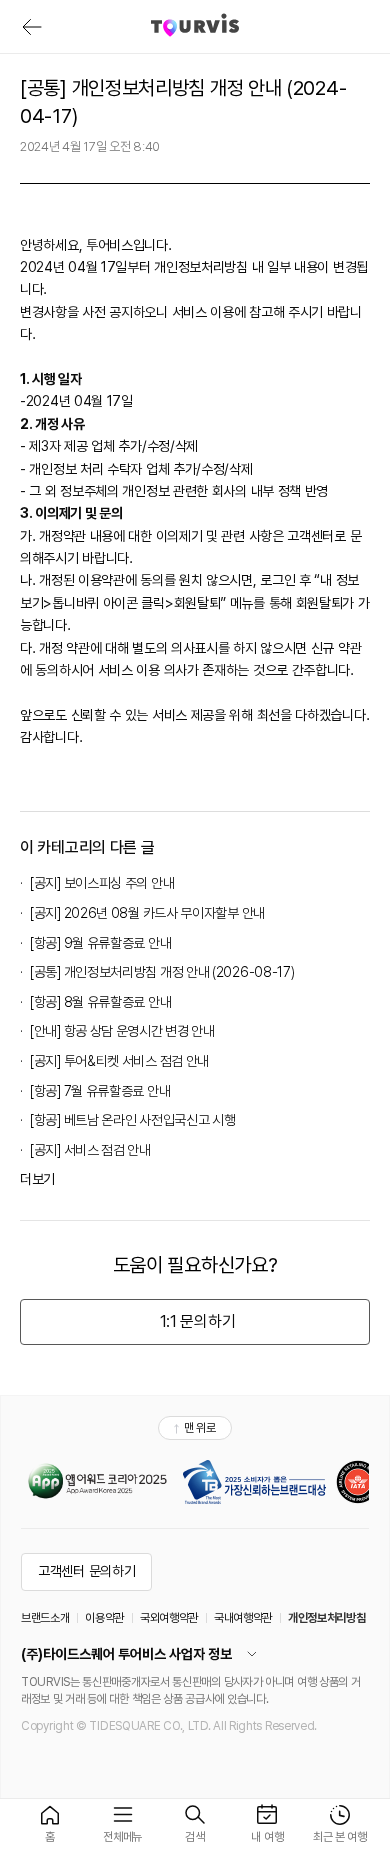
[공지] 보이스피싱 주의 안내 (102, 883)
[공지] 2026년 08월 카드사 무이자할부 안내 (147, 913)
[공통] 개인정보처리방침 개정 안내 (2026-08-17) (162, 972)
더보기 (37, 1179)
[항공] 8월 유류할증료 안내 (100, 1002)
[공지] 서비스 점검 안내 (90, 1150)
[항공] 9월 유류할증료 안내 (100, 943)
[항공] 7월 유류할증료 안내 (100, 1091)
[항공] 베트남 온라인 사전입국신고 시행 (132, 1120)
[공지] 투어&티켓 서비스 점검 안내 (119, 1061)
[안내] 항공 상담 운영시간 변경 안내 (122, 1031)
